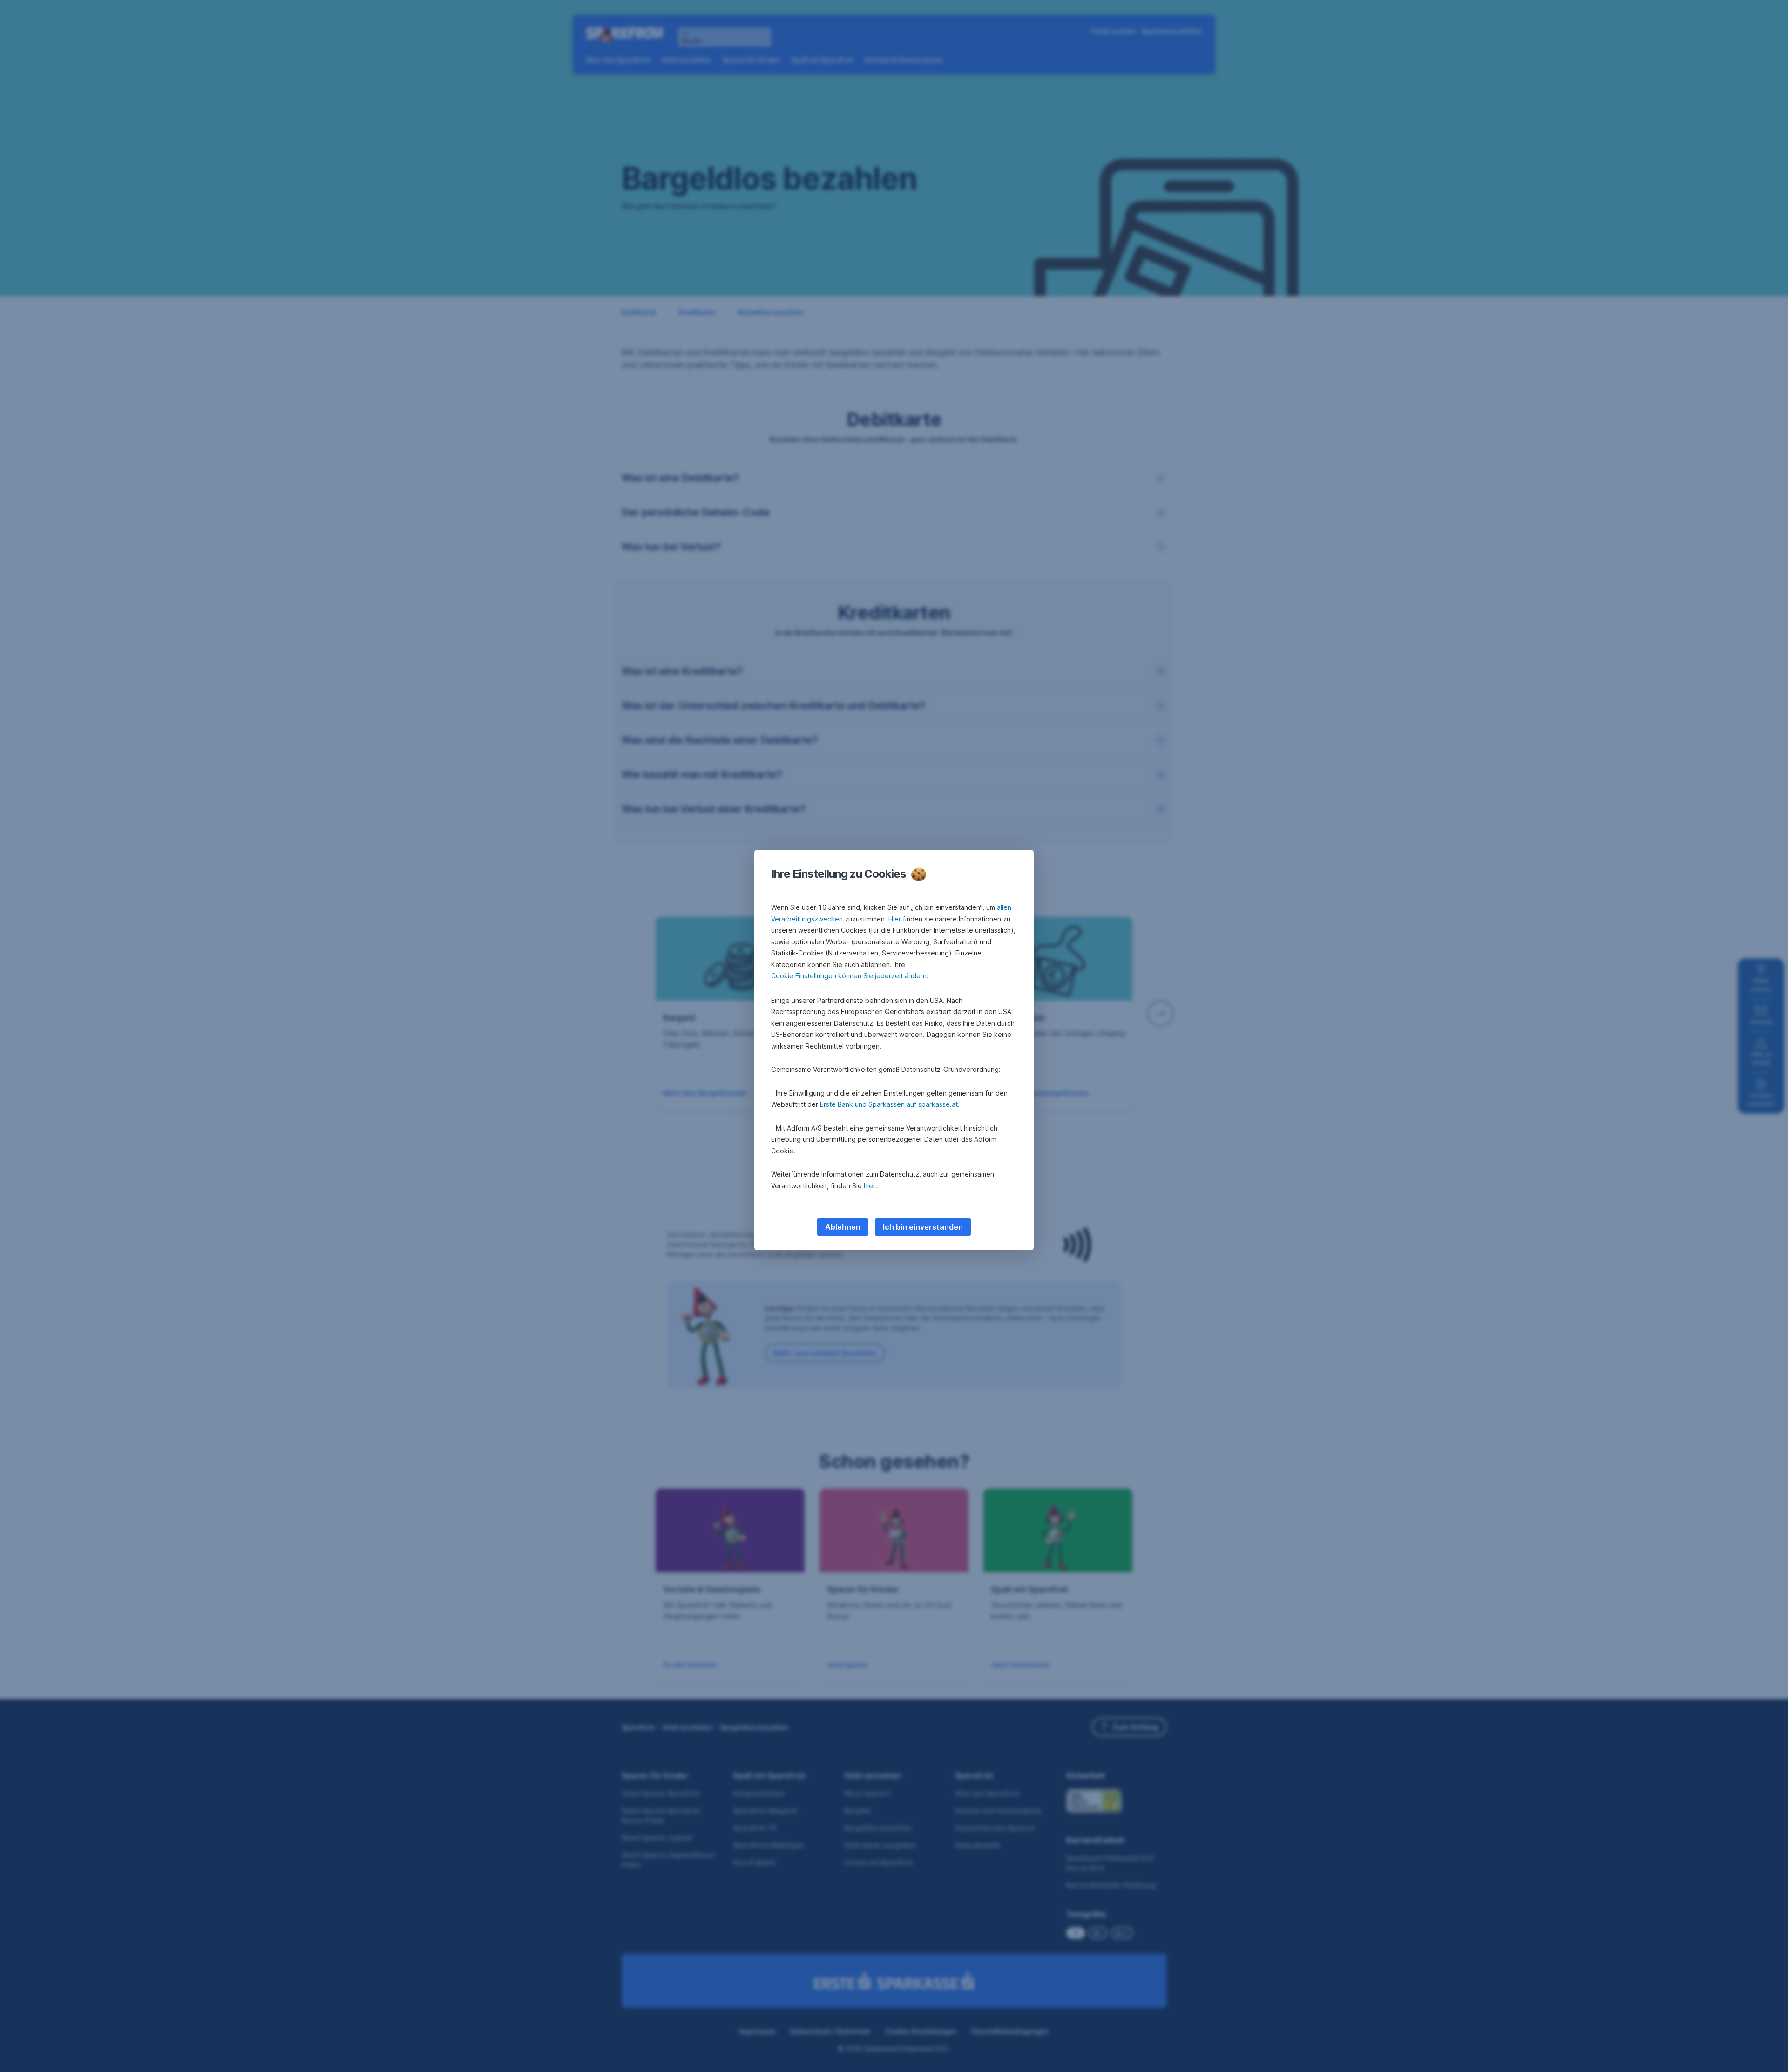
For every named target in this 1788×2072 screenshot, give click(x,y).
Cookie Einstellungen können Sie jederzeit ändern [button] (849, 976)
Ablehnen (843, 1227)
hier (870, 1186)
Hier (895, 919)
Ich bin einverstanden (923, 1227)
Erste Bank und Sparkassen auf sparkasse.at (889, 1104)
